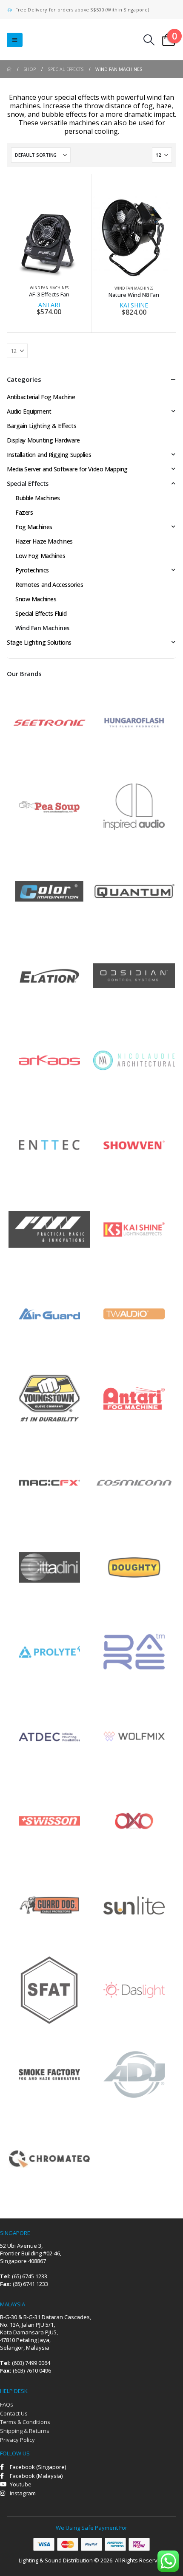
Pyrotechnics (32, 570)
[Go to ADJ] (134, 2073)
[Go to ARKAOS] (49, 1059)
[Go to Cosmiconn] (134, 1482)
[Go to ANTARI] (134, 1397)
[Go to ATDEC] (49, 1735)
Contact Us (14, 2413)
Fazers (24, 512)
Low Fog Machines (40, 556)
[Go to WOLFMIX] (134, 1735)
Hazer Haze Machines (44, 541)
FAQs (7, 2404)
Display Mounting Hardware (43, 440)
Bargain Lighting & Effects (41, 426)
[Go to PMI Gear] (49, 1228)
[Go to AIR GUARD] (49, 1313)
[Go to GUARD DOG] (49, 1904)
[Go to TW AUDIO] (134, 1313)
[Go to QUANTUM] (134, 890)
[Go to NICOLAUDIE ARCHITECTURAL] (134, 1059)
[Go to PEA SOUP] (49, 806)
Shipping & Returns (25, 2431)
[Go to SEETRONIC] (49, 721)
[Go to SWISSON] (49, 1820)
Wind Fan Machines (49, 288)
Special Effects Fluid (41, 613)
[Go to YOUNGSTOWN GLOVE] (49, 1397)
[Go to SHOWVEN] (134, 1144)
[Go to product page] (49, 237)
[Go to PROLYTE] (49, 1651)
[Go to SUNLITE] (134, 1904)
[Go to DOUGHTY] (134, 1566)
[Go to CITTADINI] (49, 1566)
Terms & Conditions (25, 2422)
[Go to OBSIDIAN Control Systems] (134, 975)
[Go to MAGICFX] (49, 1482)
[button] (15, 40)
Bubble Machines (38, 498)
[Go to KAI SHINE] (134, 1228)
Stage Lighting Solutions (39, 642)
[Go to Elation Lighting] (49, 975)
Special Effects (28, 483)
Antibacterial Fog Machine (41, 397)
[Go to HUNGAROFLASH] (134, 721)
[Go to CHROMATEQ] (49, 2158)
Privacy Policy (17, 2440)
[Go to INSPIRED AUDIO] (134, 806)
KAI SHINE (134, 305)
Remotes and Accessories (49, 585)
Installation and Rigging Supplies (49, 455)
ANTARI (49, 305)
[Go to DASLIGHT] (134, 1989)
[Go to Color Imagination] (49, 890)
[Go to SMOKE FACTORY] (49, 2073)
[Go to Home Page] (9, 69)
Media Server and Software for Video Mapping (67, 469)
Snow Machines (36, 599)
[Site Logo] (60, 40)
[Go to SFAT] (49, 1989)
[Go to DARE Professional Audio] (134, 1651)
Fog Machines (34, 527)
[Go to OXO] (134, 1820)
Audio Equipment (29, 411)
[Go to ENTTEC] (49, 1144)
